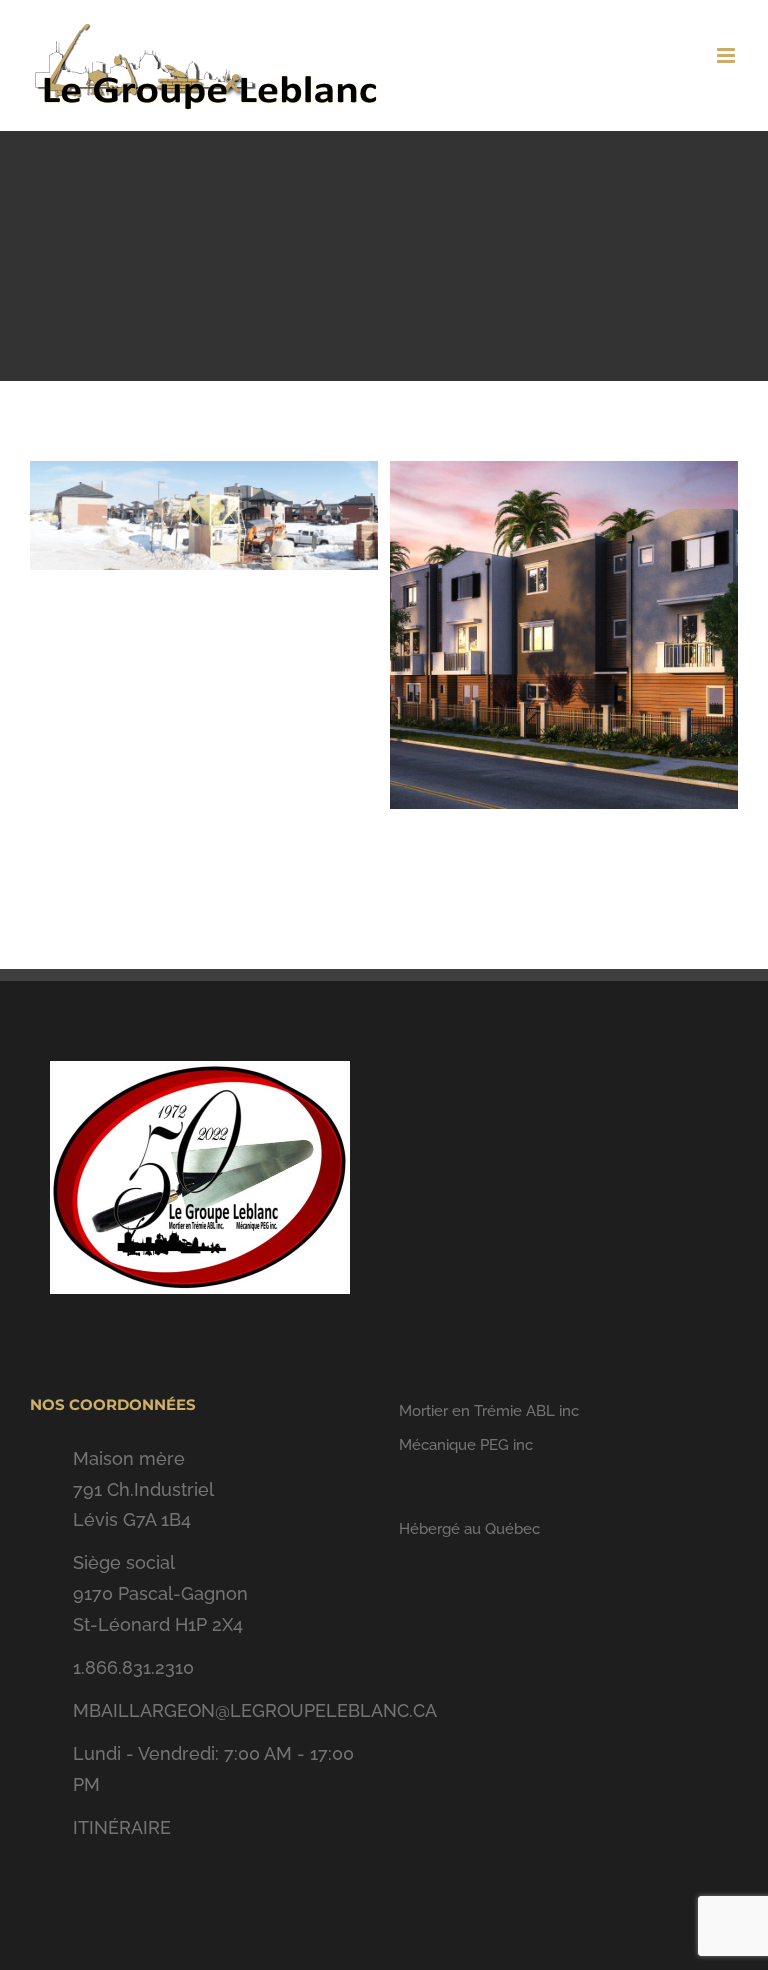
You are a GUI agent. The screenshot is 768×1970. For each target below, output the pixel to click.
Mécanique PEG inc (466, 1445)
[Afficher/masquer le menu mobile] (727, 55)
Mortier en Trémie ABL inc (489, 1411)
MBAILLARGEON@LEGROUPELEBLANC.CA (221, 1710)
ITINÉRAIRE (122, 1827)
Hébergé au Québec (469, 1529)
